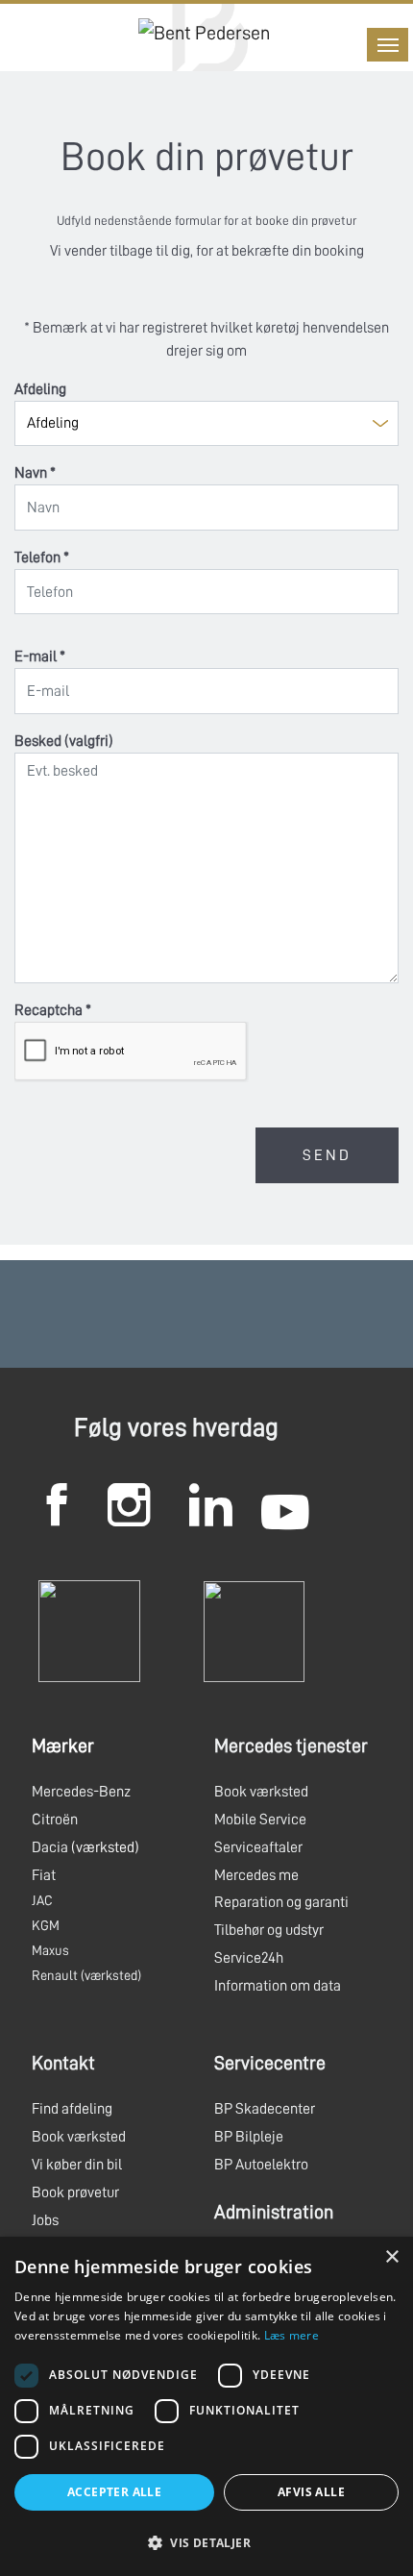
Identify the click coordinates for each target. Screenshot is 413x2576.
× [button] (391, 2257)
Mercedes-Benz (81, 1792)
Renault (55, 1975)
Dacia (50, 1847)
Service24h (249, 1958)
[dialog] (206, 2406)
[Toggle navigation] (388, 45)
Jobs (45, 2220)
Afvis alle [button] (311, 2492)
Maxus (50, 1950)
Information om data (278, 1986)
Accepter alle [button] (114, 2492)
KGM (46, 1925)
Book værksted (261, 1792)
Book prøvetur (75, 2192)
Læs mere (292, 2335)
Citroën (55, 1820)
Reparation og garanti (281, 1902)
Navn (35, 473)
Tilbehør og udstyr (269, 1930)
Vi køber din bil (77, 2165)
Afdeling (40, 389)
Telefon (42, 557)
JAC (42, 1900)
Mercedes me (256, 1875)
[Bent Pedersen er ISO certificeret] (89, 1630)
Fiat (44, 1875)
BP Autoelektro (261, 2165)
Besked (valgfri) (64, 741)
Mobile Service (260, 1820)
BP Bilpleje (249, 2137)
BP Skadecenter (265, 2109)
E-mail (40, 656)
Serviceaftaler (258, 1847)
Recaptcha (53, 1010)
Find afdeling (72, 2109)
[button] (206, 2542)
